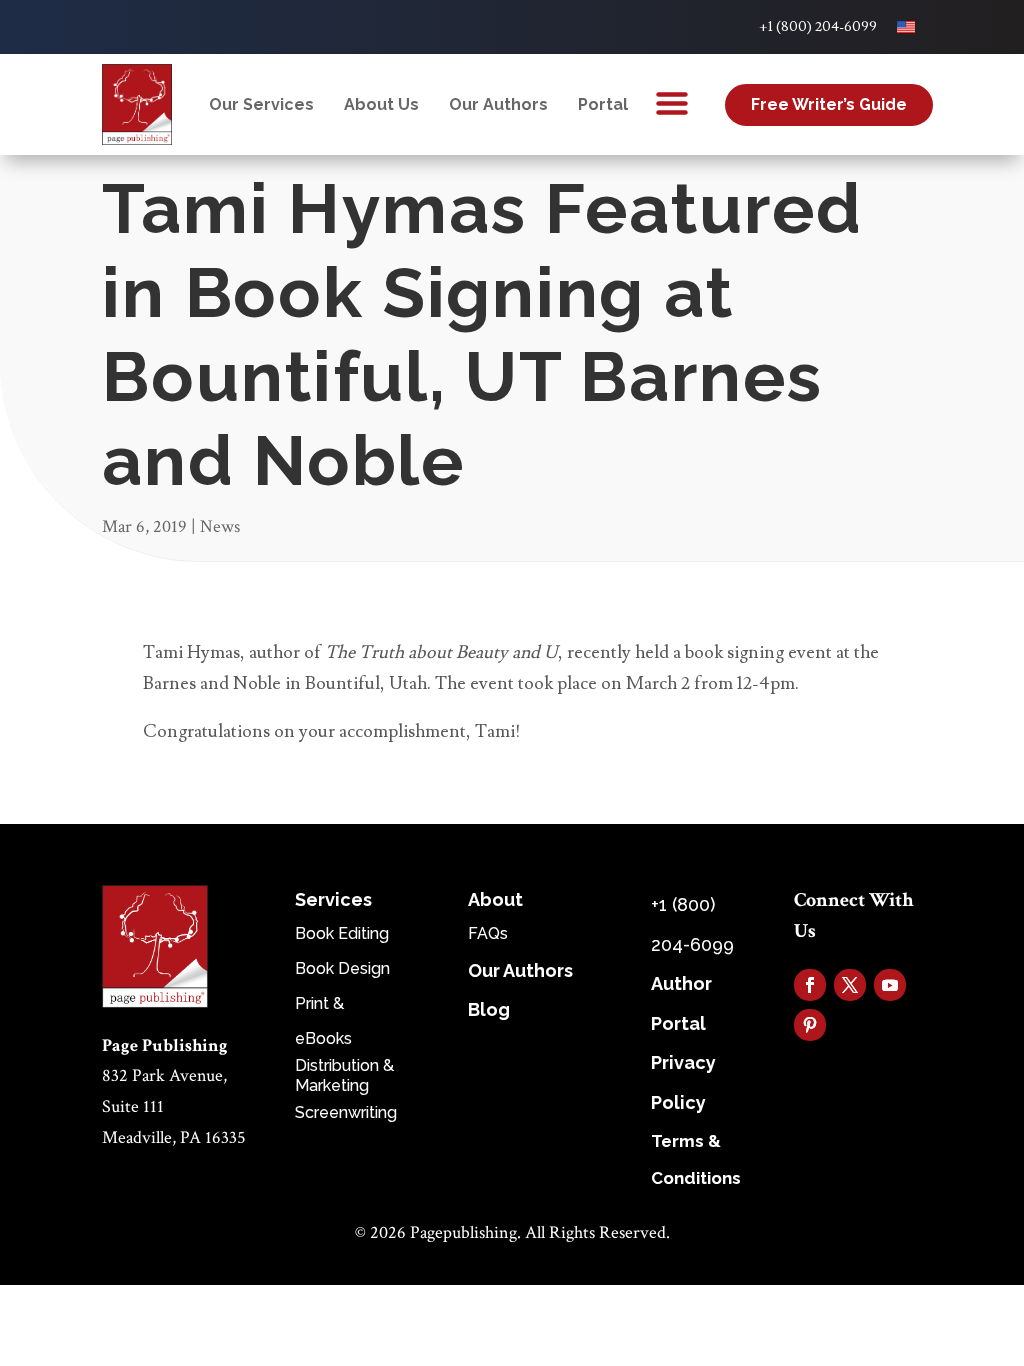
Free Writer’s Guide (829, 104)
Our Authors (498, 104)
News (220, 526)
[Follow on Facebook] (810, 985)
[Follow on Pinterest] (810, 1025)
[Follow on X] (850, 985)
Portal (603, 104)
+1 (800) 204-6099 (818, 27)
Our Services (261, 104)
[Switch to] (906, 27)
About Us (381, 104)
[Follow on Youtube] (890, 985)
